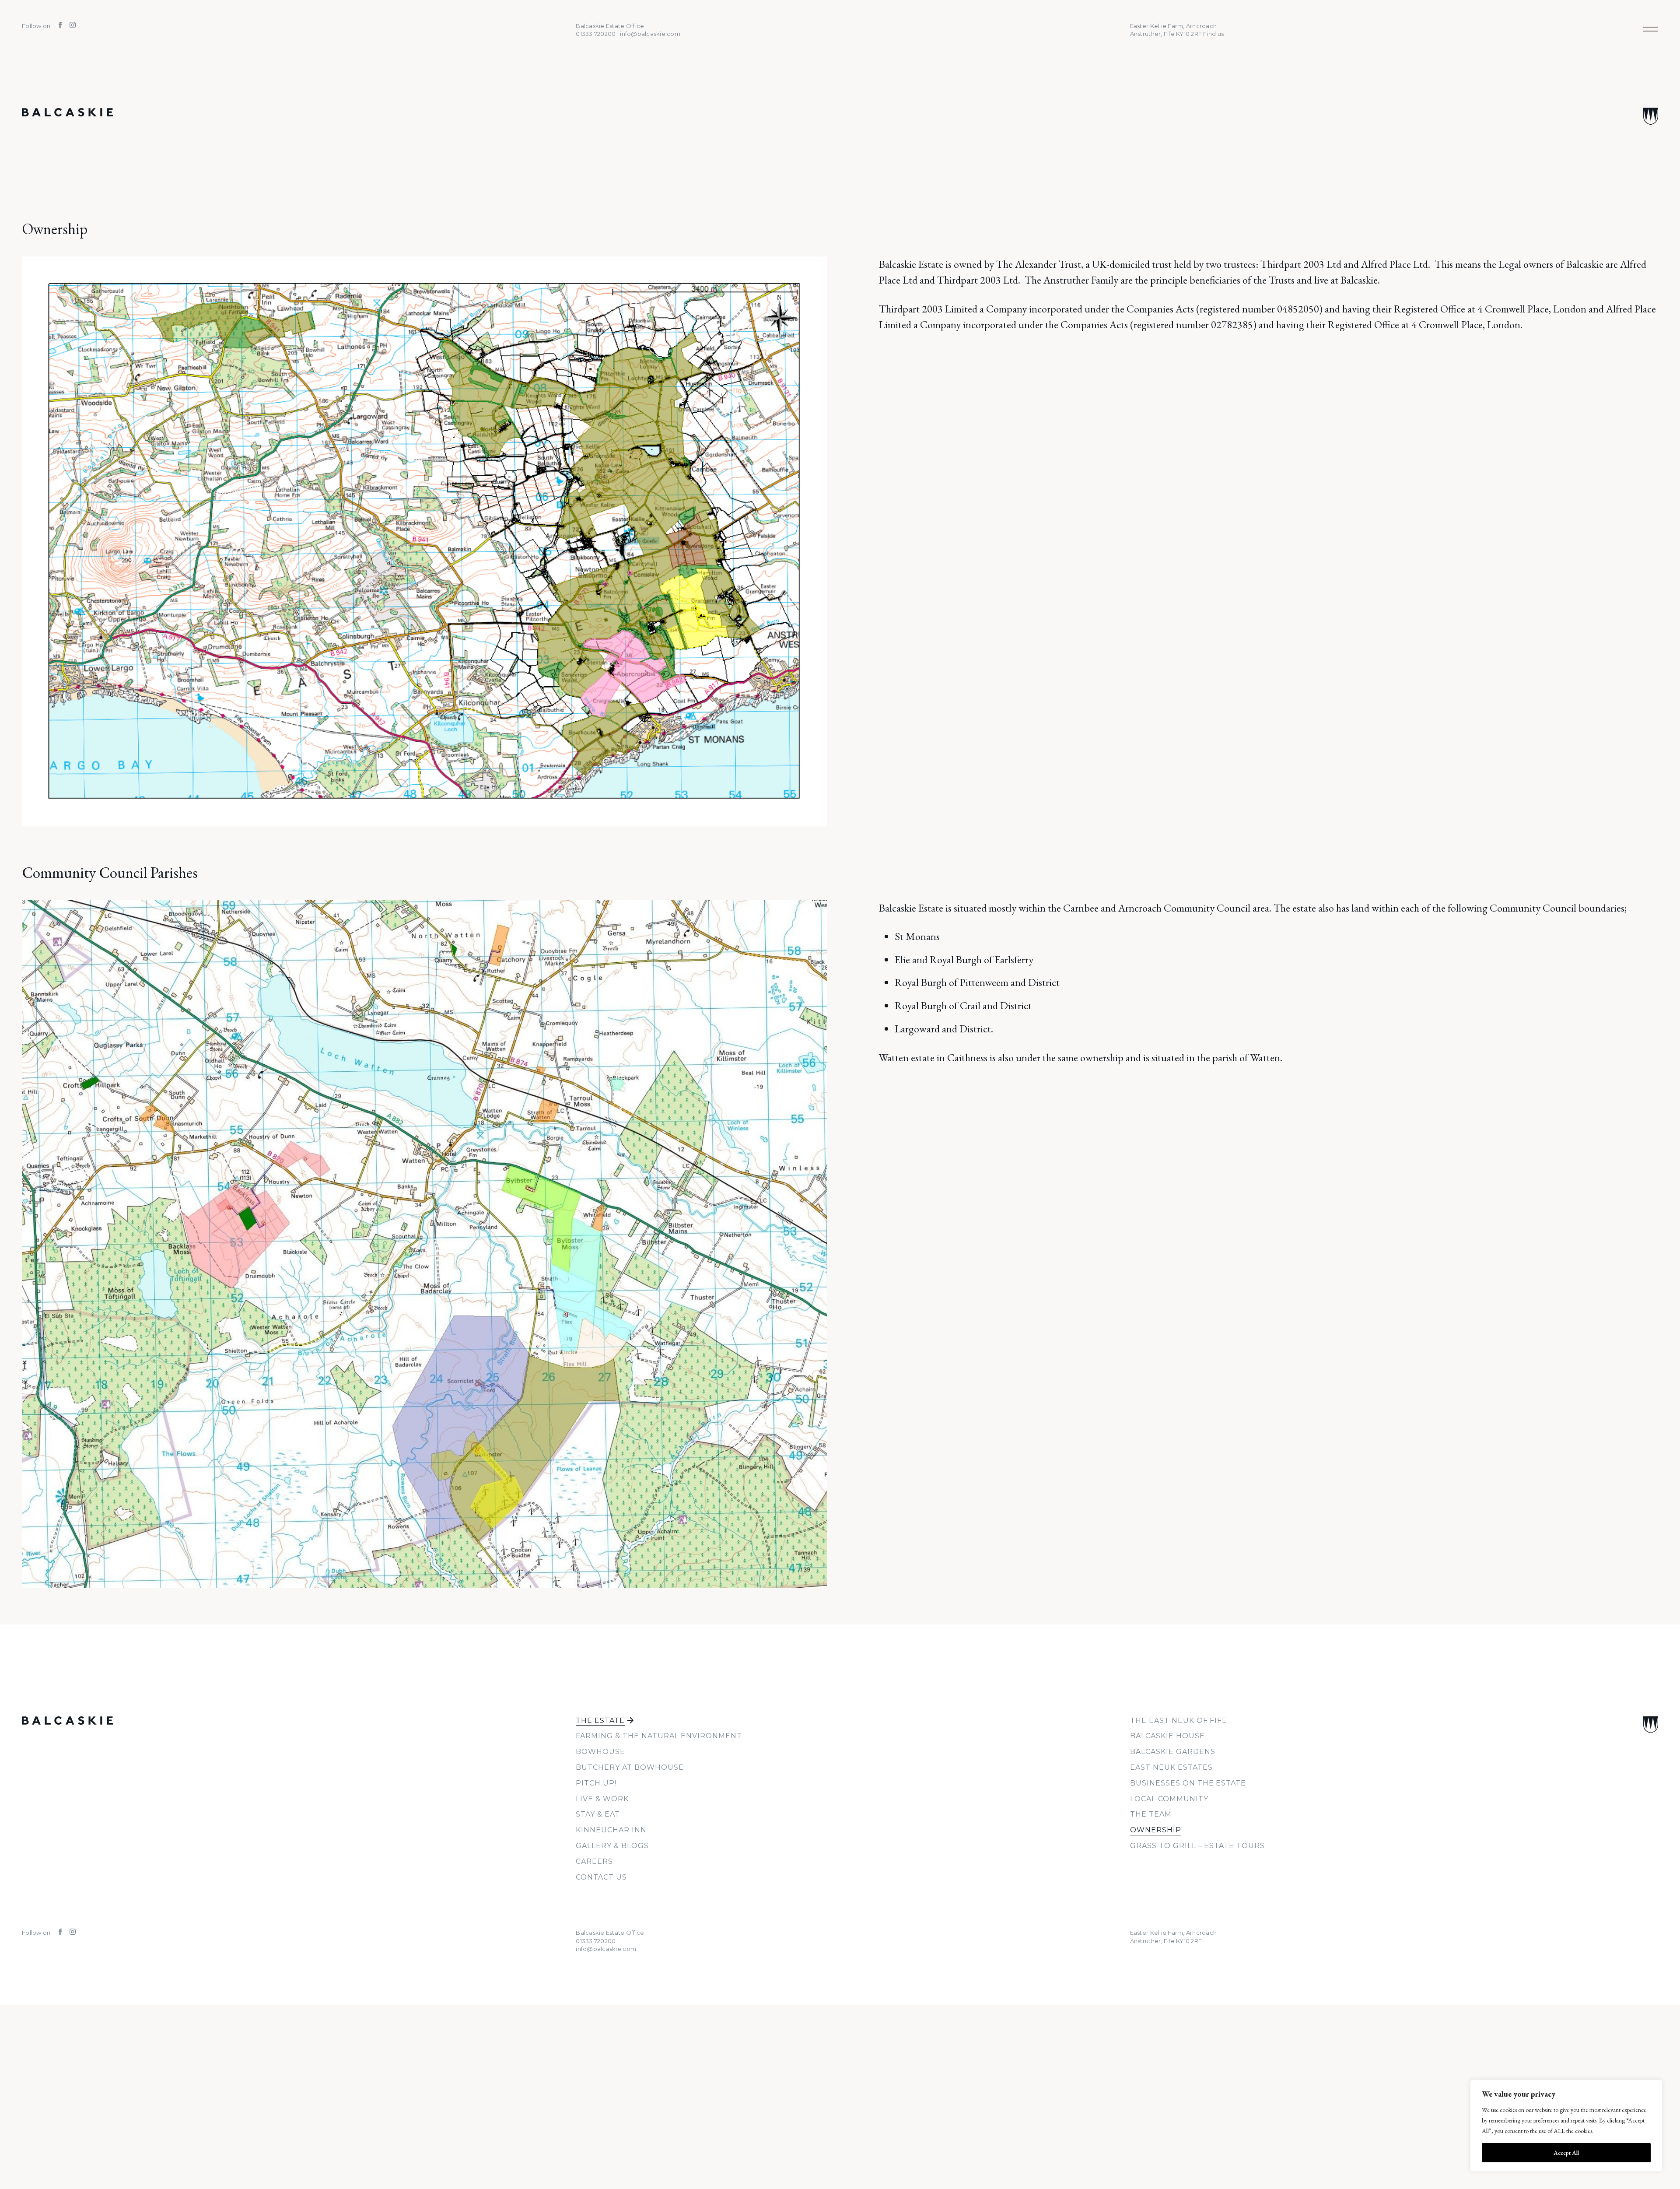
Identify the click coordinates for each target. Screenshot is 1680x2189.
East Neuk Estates (1171, 1767)
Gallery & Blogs (612, 1846)
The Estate (600, 1721)
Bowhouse (600, 1752)
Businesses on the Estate (1188, 1783)
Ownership (1156, 1830)
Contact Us (601, 1877)
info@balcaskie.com (606, 1949)
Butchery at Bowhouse (630, 1767)
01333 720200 (596, 1941)
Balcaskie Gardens (1172, 1752)
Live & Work (602, 1799)
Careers (594, 1861)
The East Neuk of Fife (1179, 1721)
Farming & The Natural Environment (659, 1736)
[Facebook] (58, 26)
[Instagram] (69, 26)
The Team (1151, 1814)
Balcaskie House (1167, 1736)
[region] (1566, 2126)
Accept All (1566, 2153)
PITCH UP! (596, 1783)
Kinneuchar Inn (611, 1830)
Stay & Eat (598, 1814)
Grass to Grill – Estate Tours (1197, 1846)
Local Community (1169, 1799)
